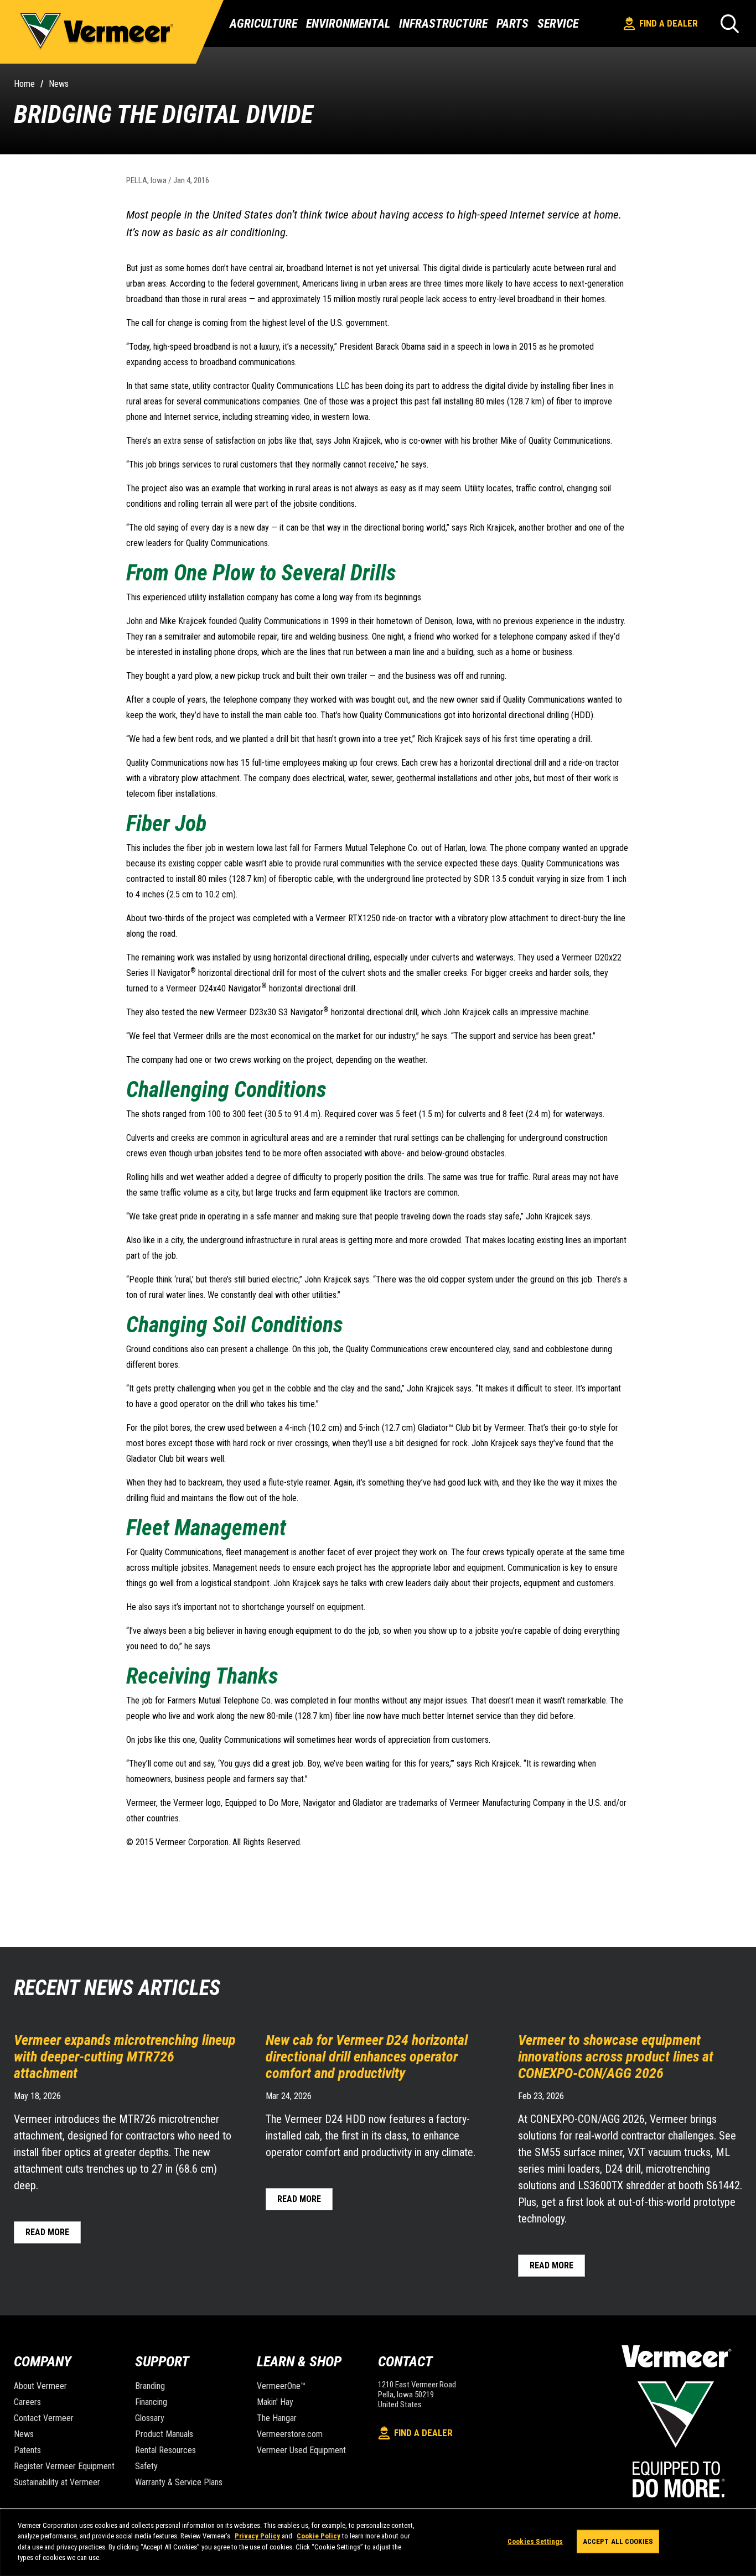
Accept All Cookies (618, 2541)
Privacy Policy (257, 2536)
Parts (512, 24)
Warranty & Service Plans (179, 2482)
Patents (27, 2450)
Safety (146, 2466)
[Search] (730, 24)
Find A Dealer (669, 23)
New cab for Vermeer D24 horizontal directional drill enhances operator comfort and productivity (367, 2056)
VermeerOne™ (281, 2386)
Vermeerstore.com (290, 2434)
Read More (47, 2232)
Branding (150, 2386)
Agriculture (263, 24)
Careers (27, 2402)
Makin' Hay (275, 2402)
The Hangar (277, 2418)
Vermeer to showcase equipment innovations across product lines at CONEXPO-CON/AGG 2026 (616, 2056)
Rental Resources (165, 2450)
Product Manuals (164, 2434)
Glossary (150, 2418)
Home (24, 84)
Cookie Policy (319, 2536)
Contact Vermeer (44, 2418)
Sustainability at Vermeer (57, 2482)
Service (558, 24)
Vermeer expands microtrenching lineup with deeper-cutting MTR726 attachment (125, 2056)
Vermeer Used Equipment (301, 2450)
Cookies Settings (535, 2541)
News (59, 84)
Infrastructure (443, 24)
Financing (151, 2402)
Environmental (348, 24)
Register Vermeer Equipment (64, 2466)
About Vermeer (40, 2386)
